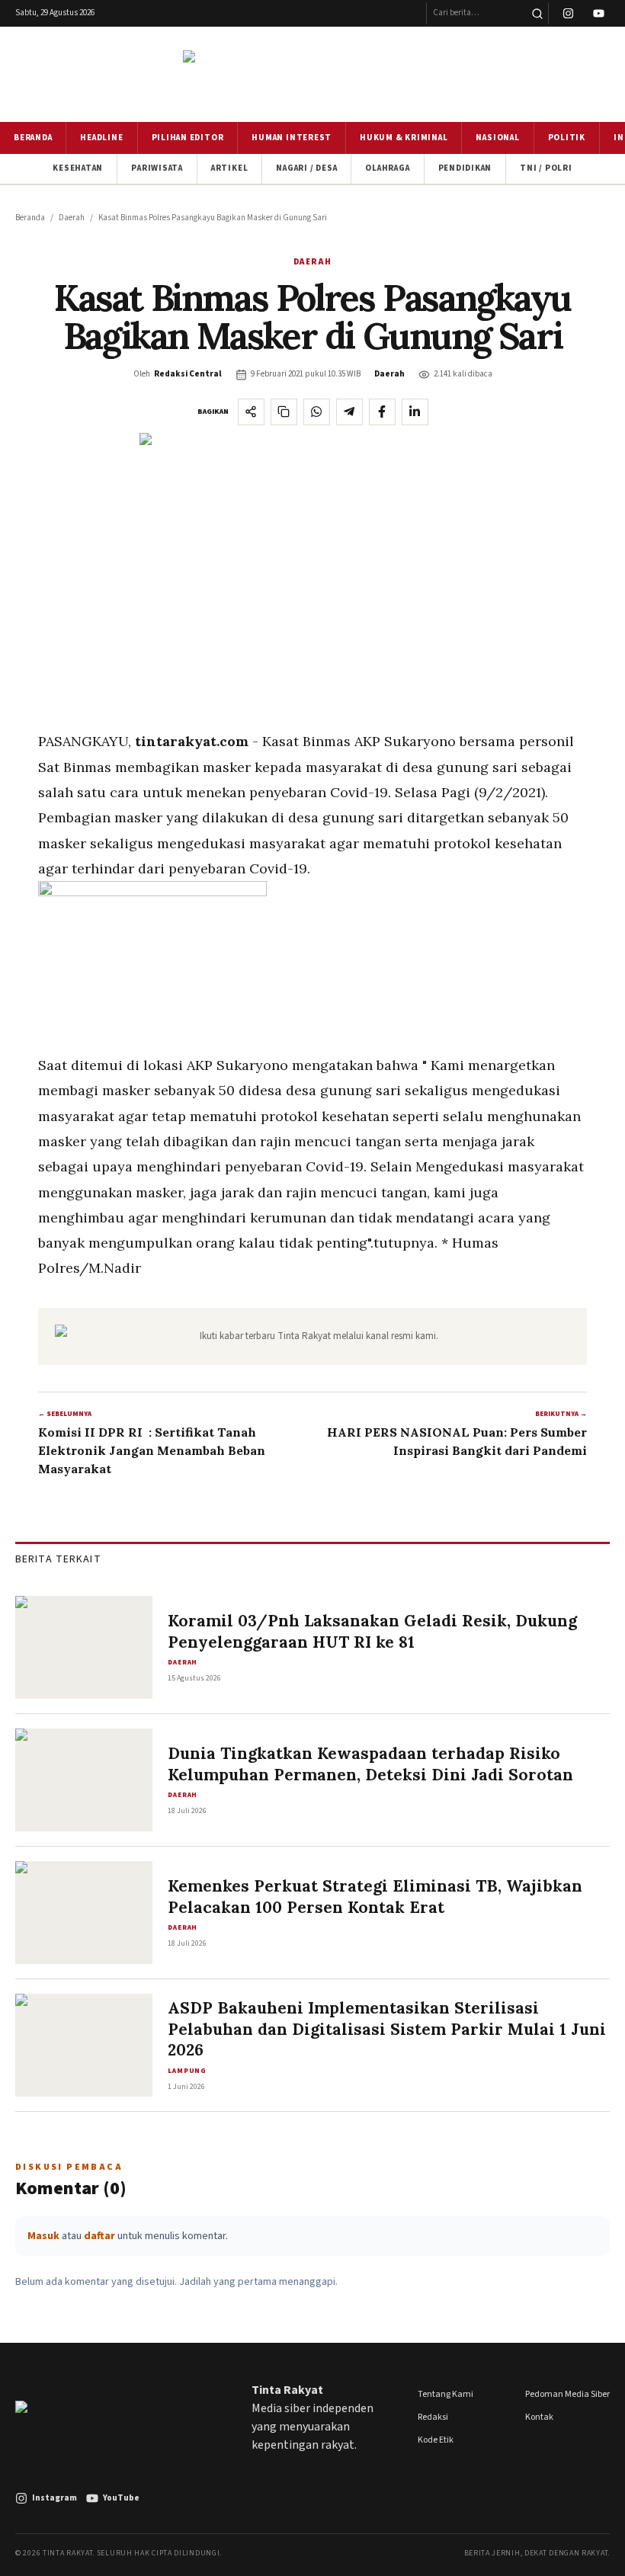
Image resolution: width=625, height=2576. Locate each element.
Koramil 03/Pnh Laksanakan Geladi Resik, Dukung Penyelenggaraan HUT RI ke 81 (372, 1631)
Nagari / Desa (306, 168)
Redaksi (433, 2417)
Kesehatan (78, 168)
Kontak (539, 2417)
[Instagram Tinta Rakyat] (568, 14)
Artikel (229, 168)
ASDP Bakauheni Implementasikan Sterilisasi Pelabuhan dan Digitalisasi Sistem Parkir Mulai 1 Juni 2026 (387, 2029)
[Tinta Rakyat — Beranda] (312, 74)
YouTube (121, 2498)
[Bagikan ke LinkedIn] (415, 412)
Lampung (187, 2071)
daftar (99, 2236)
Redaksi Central (188, 374)
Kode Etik (436, 2440)
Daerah (72, 218)
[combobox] (476, 14)
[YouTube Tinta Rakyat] (599, 14)
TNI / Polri (546, 168)
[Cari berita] (537, 14)
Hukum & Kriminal (404, 138)
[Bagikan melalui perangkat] (251, 412)
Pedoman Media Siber (567, 2394)
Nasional (497, 138)
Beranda (33, 138)
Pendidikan (465, 168)
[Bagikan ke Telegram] (349, 412)
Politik (567, 138)
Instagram (54, 2498)
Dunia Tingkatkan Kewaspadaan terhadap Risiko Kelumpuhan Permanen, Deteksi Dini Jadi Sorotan (370, 1764)
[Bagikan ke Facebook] (382, 412)
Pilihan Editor (188, 138)
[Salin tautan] (284, 412)
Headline (101, 138)
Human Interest (292, 138)
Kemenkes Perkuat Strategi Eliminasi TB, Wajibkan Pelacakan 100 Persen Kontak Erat (375, 1897)
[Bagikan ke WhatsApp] (317, 412)
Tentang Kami (446, 2394)
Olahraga (387, 168)
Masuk (43, 2236)
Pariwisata (157, 168)
